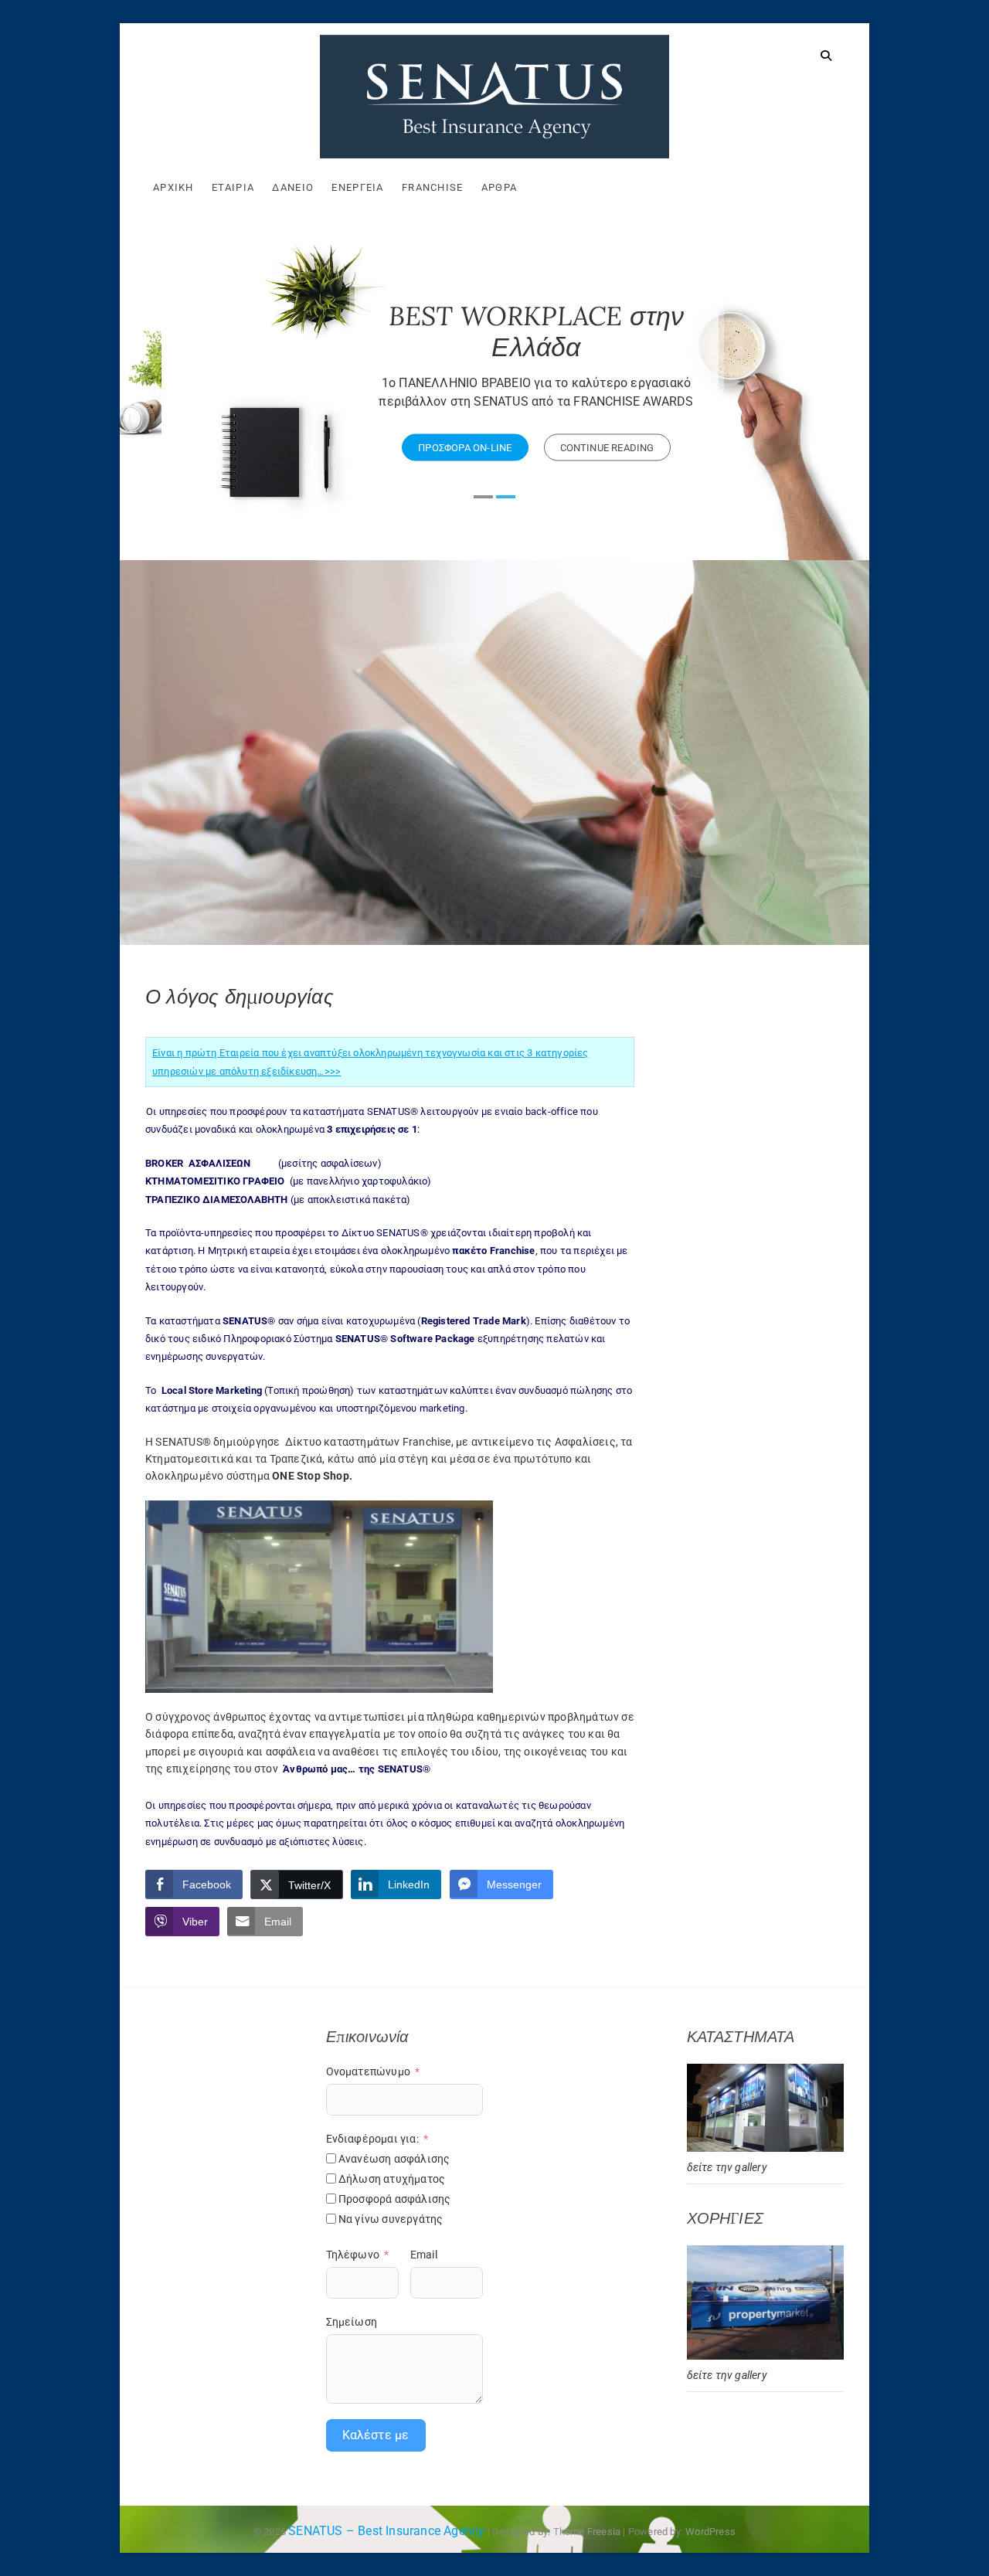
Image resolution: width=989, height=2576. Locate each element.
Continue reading (566, 448)
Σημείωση (352, 2322)
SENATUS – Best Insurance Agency (386, 2531)
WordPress (710, 2532)
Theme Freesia (587, 2532)
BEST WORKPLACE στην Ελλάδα (495, 331)
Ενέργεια (357, 187)
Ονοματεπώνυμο (369, 2071)
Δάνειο (293, 187)
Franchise (433, 187)
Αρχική (173, 187)
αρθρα (500, 187)
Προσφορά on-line (423, 448)
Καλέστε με (376, 2435)
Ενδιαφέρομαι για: (372, 2139)
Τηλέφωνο (353, 2255)
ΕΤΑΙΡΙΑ (233, 187)
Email (424, 2255)
